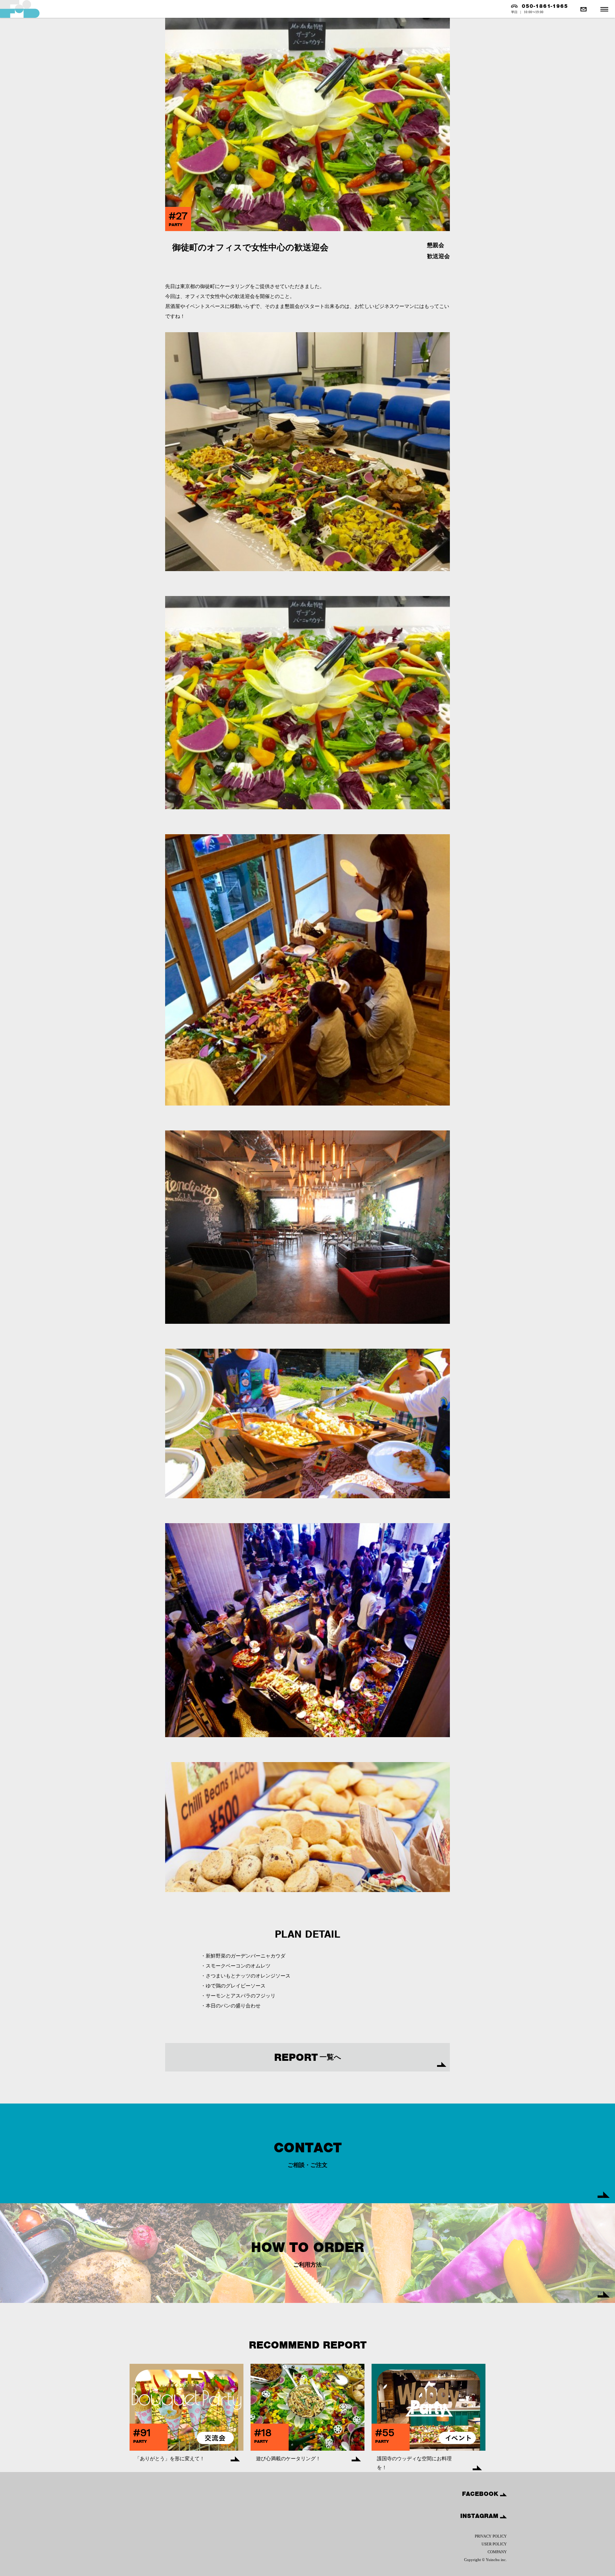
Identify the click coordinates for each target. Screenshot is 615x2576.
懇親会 (436, 245)
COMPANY (497, 2552)
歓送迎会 (438, 256)
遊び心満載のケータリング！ (288, 2459)
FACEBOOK (481, 2494)
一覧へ (307, 2057)
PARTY (176, 225)
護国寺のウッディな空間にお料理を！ (414, 2463)
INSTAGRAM (480, 2516)
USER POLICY (494, 2544)
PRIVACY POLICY (491, 2536)
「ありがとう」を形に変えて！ (170, 2459)
